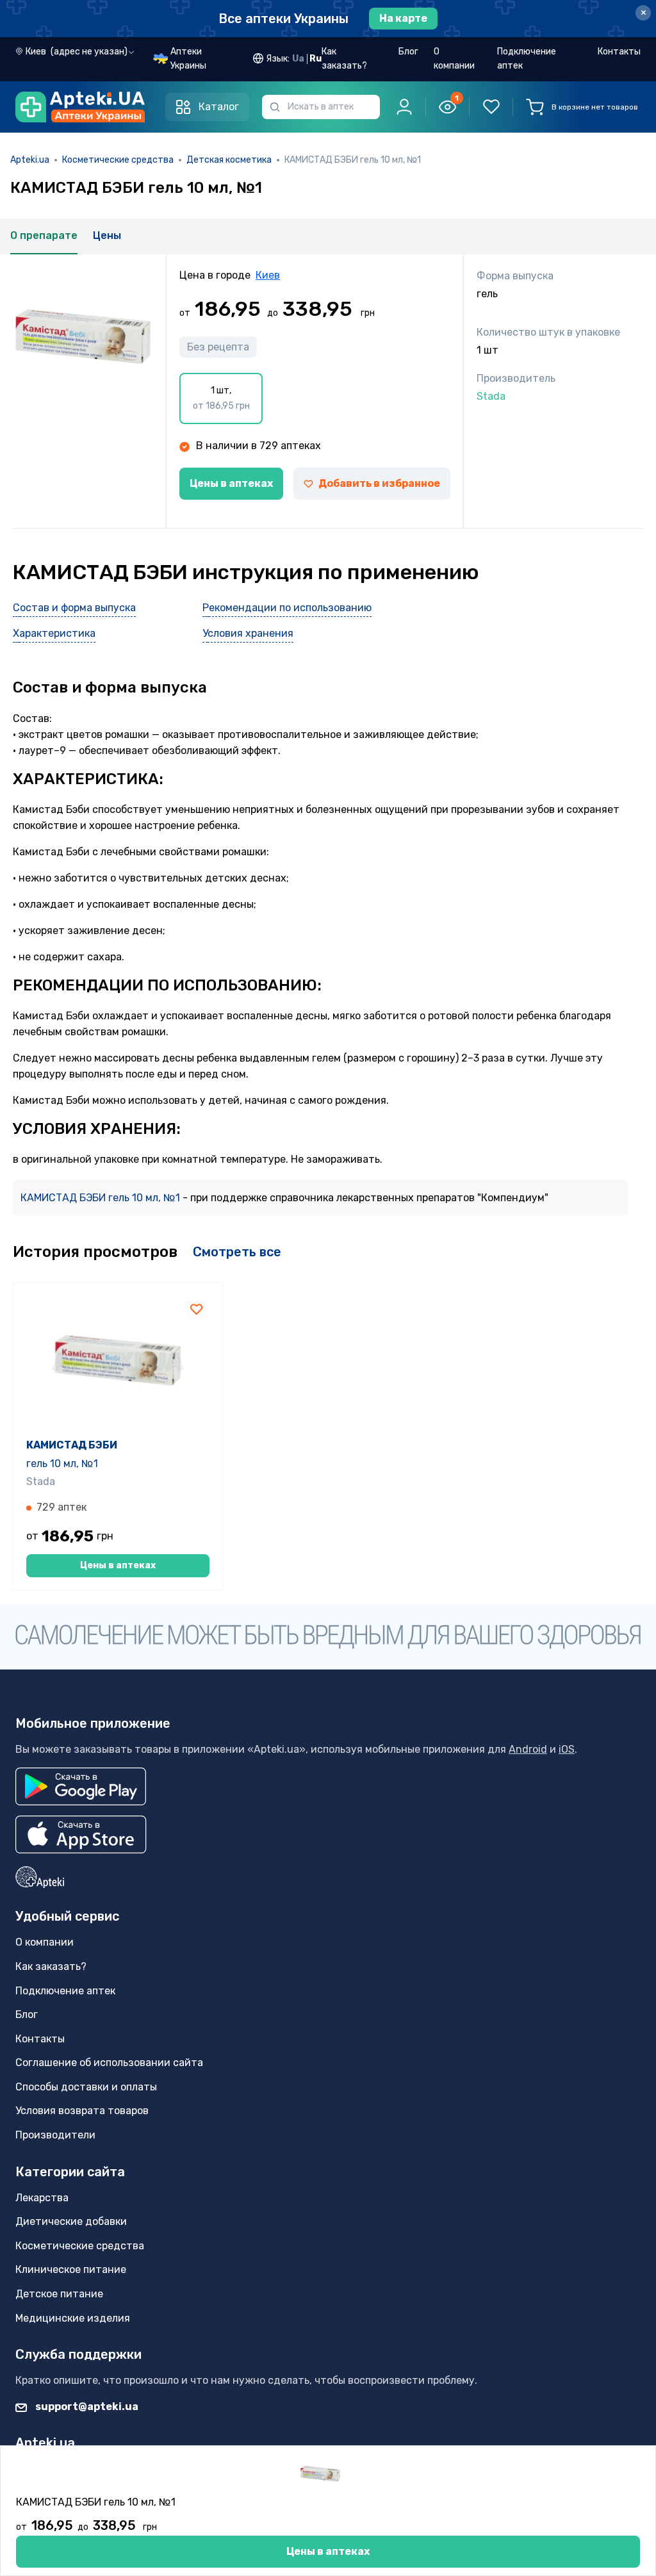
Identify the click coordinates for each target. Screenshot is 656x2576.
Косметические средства (118, 160)
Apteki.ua (30, 160)
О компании (454, 59)
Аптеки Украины (188, 59)
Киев (268, 275)
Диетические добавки (71, 2221)
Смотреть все (237, 1252)
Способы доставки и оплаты (86, 2087)
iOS (567, 1749)
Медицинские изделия (73, 2318)
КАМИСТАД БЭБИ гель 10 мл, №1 (102, 1198)
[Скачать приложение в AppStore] (81, 1834)
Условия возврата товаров (82, 2111)
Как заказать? (344, 59)
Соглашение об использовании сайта (109, 2063)
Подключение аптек (527, 59)
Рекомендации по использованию (287, 608)
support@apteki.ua (86, 2407)
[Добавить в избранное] (197, 1309)
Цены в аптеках (231, 483)
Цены (107, 235)
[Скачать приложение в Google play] (81, 1786)
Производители (55, 2135)
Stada (41, 1481)
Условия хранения (248, 633)
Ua (298, 59)
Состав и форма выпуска (74, 608)
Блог (408, 52)
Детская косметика (229, 160)
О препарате (44, 235)
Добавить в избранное (379, 483)
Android (528, 1749)
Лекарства (42, 2198)
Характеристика (54, 633)
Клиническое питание (71, 2269)
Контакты (619, 52)
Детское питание (59, 2294)
